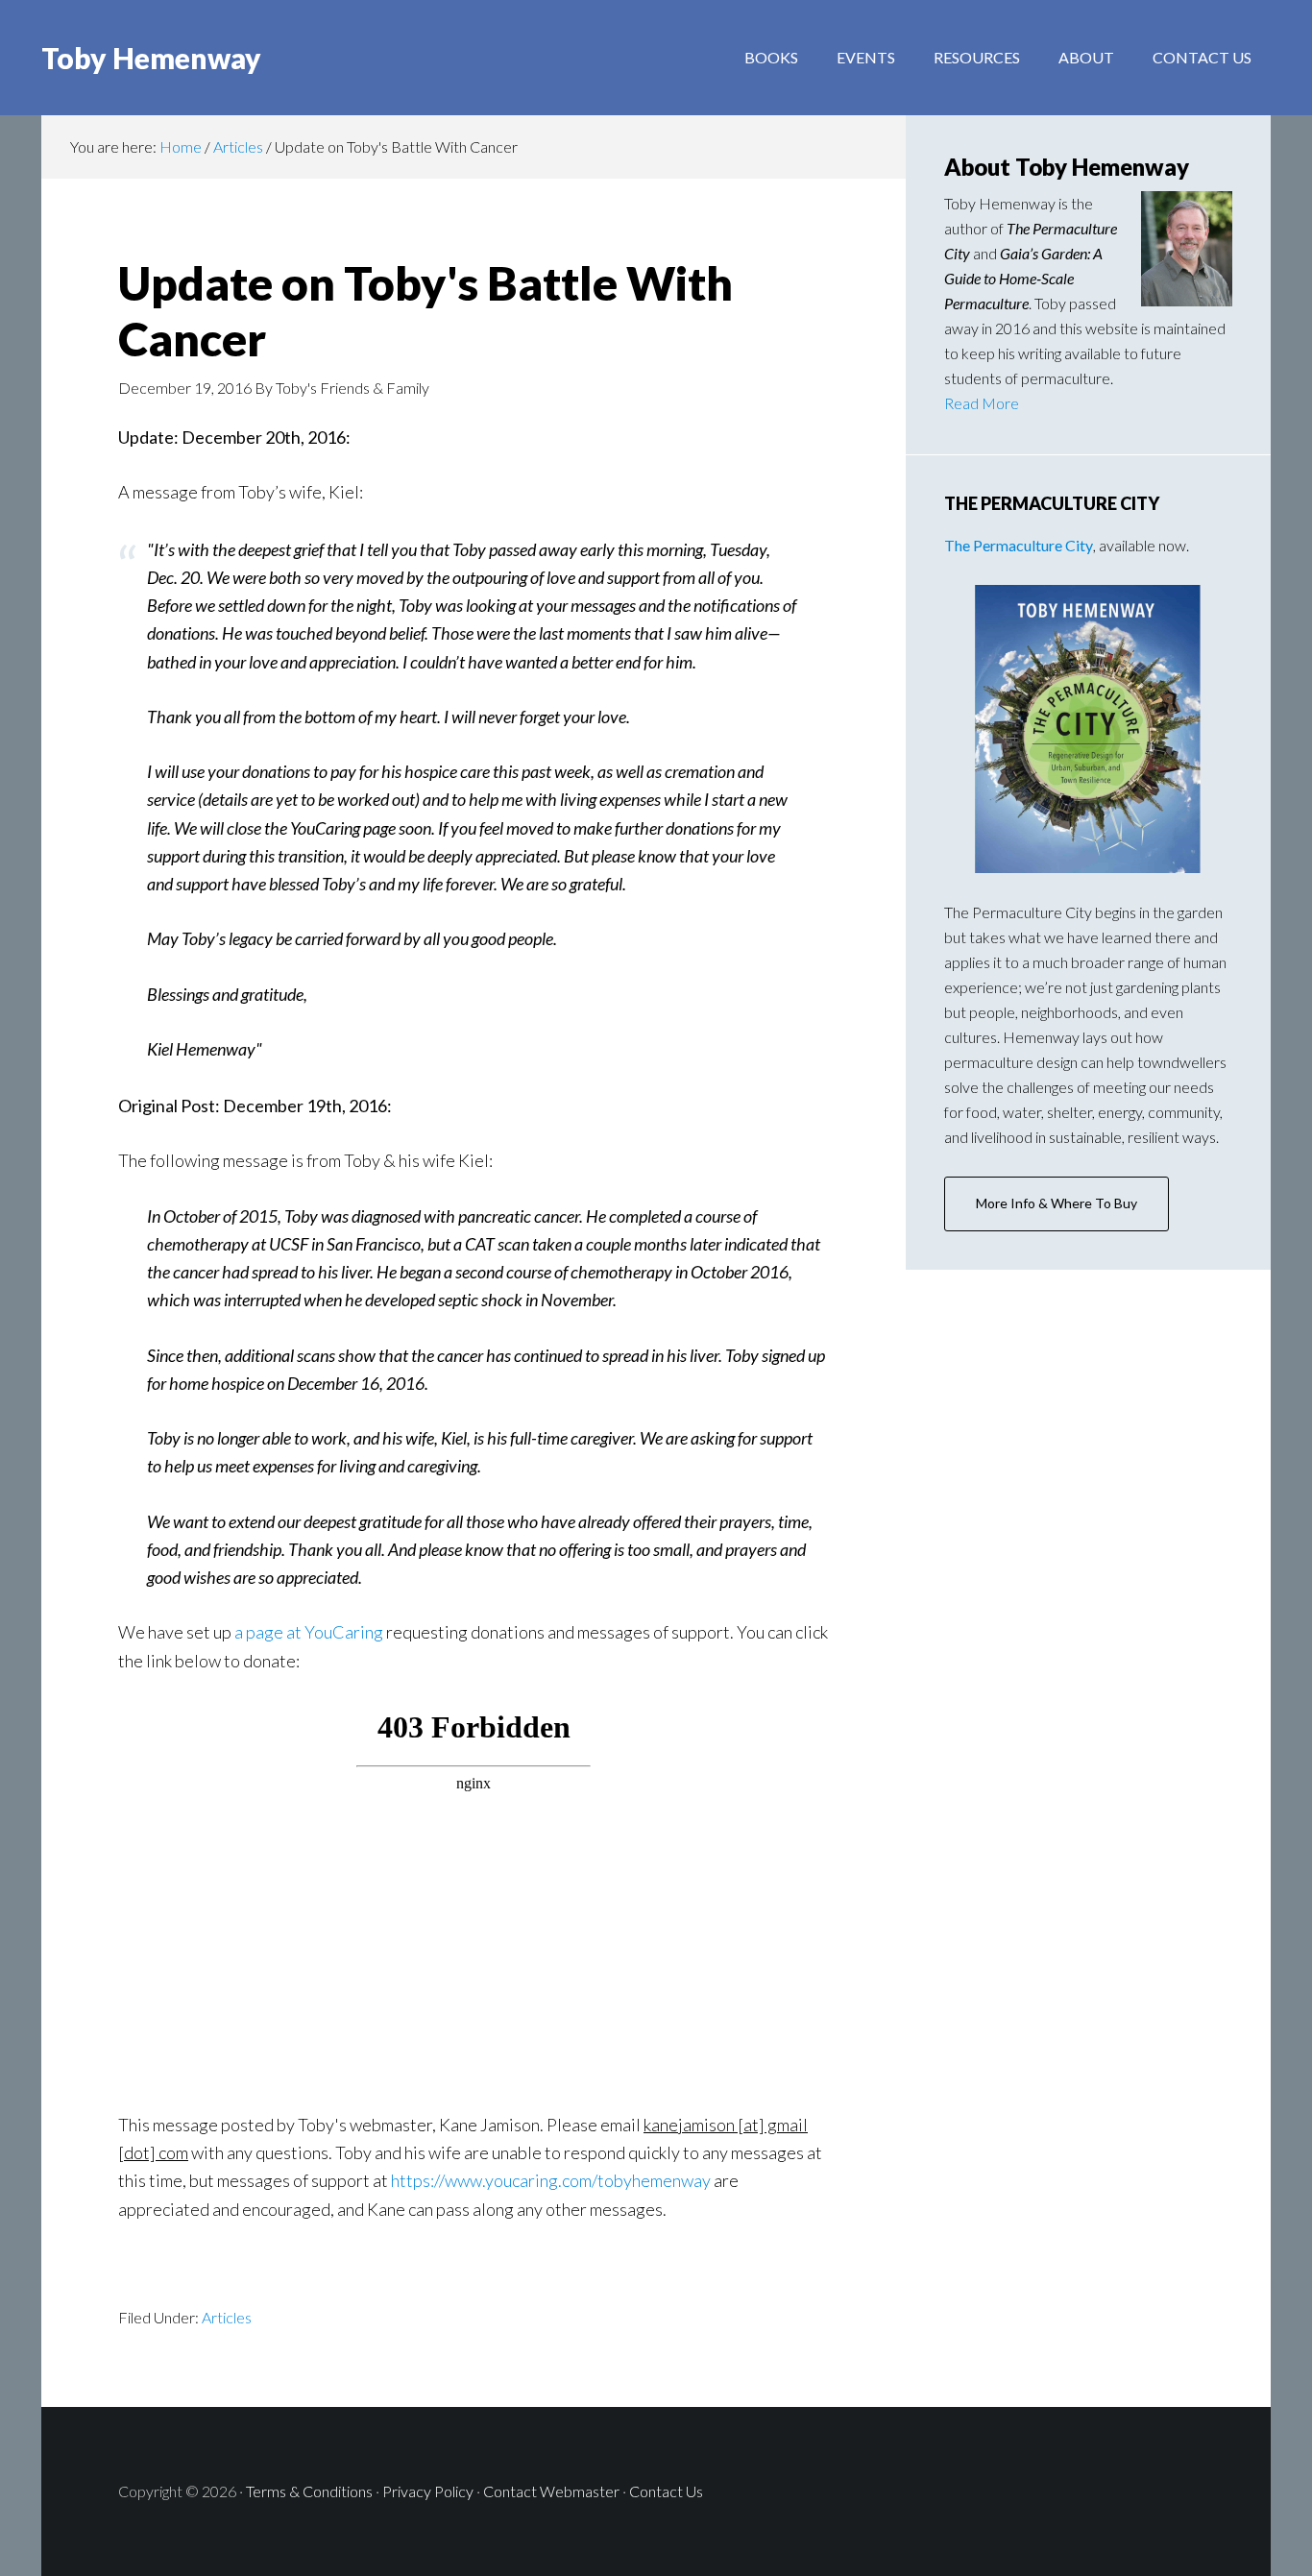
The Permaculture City (1019, 545)
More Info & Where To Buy (1057, 1203)
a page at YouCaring (309, 1632)
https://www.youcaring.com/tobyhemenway (551, 2180)
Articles (240, 146)
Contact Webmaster (551, 2491)
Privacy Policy (428, 2491)
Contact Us (666, 2491)
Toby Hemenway (151, 58)
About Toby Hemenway (1067, 167)
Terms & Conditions (309, 2491)
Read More (982, 403)
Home (181, 146)
